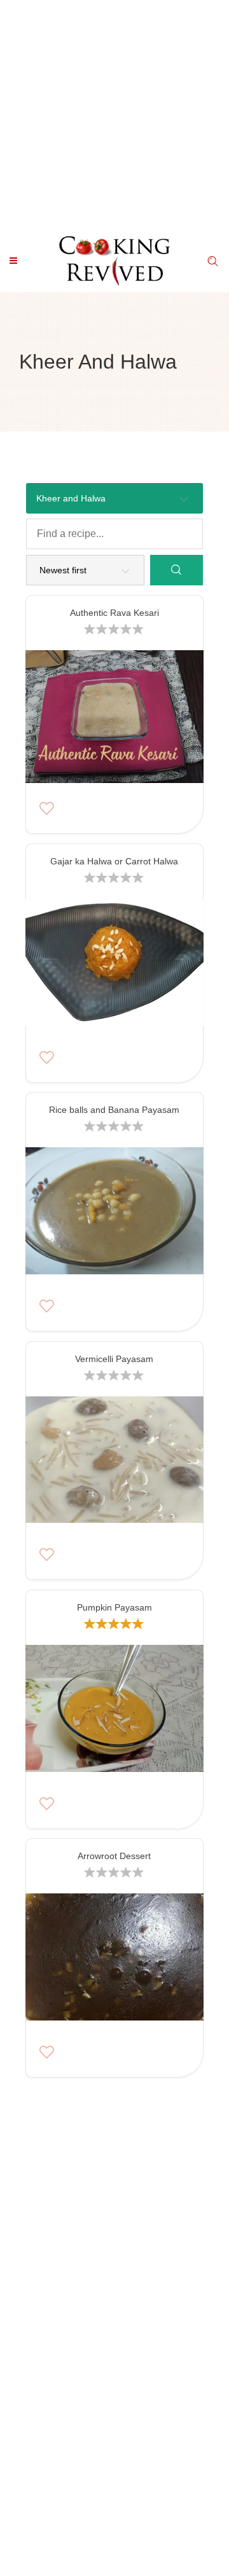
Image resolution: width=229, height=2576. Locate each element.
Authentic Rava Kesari (114, 613)
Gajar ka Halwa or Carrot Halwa (114, 861)
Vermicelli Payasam (114, 1359)
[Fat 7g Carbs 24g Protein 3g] (114, 965)
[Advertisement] (114, 114)
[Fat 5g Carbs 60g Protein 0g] (114, 1960)
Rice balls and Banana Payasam (114, 1110)
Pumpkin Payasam (114, 1607)
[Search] (177, 570)
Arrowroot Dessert (114, 1856)
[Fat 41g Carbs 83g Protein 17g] (114, 1711)
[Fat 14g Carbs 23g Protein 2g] (114, 1214)
